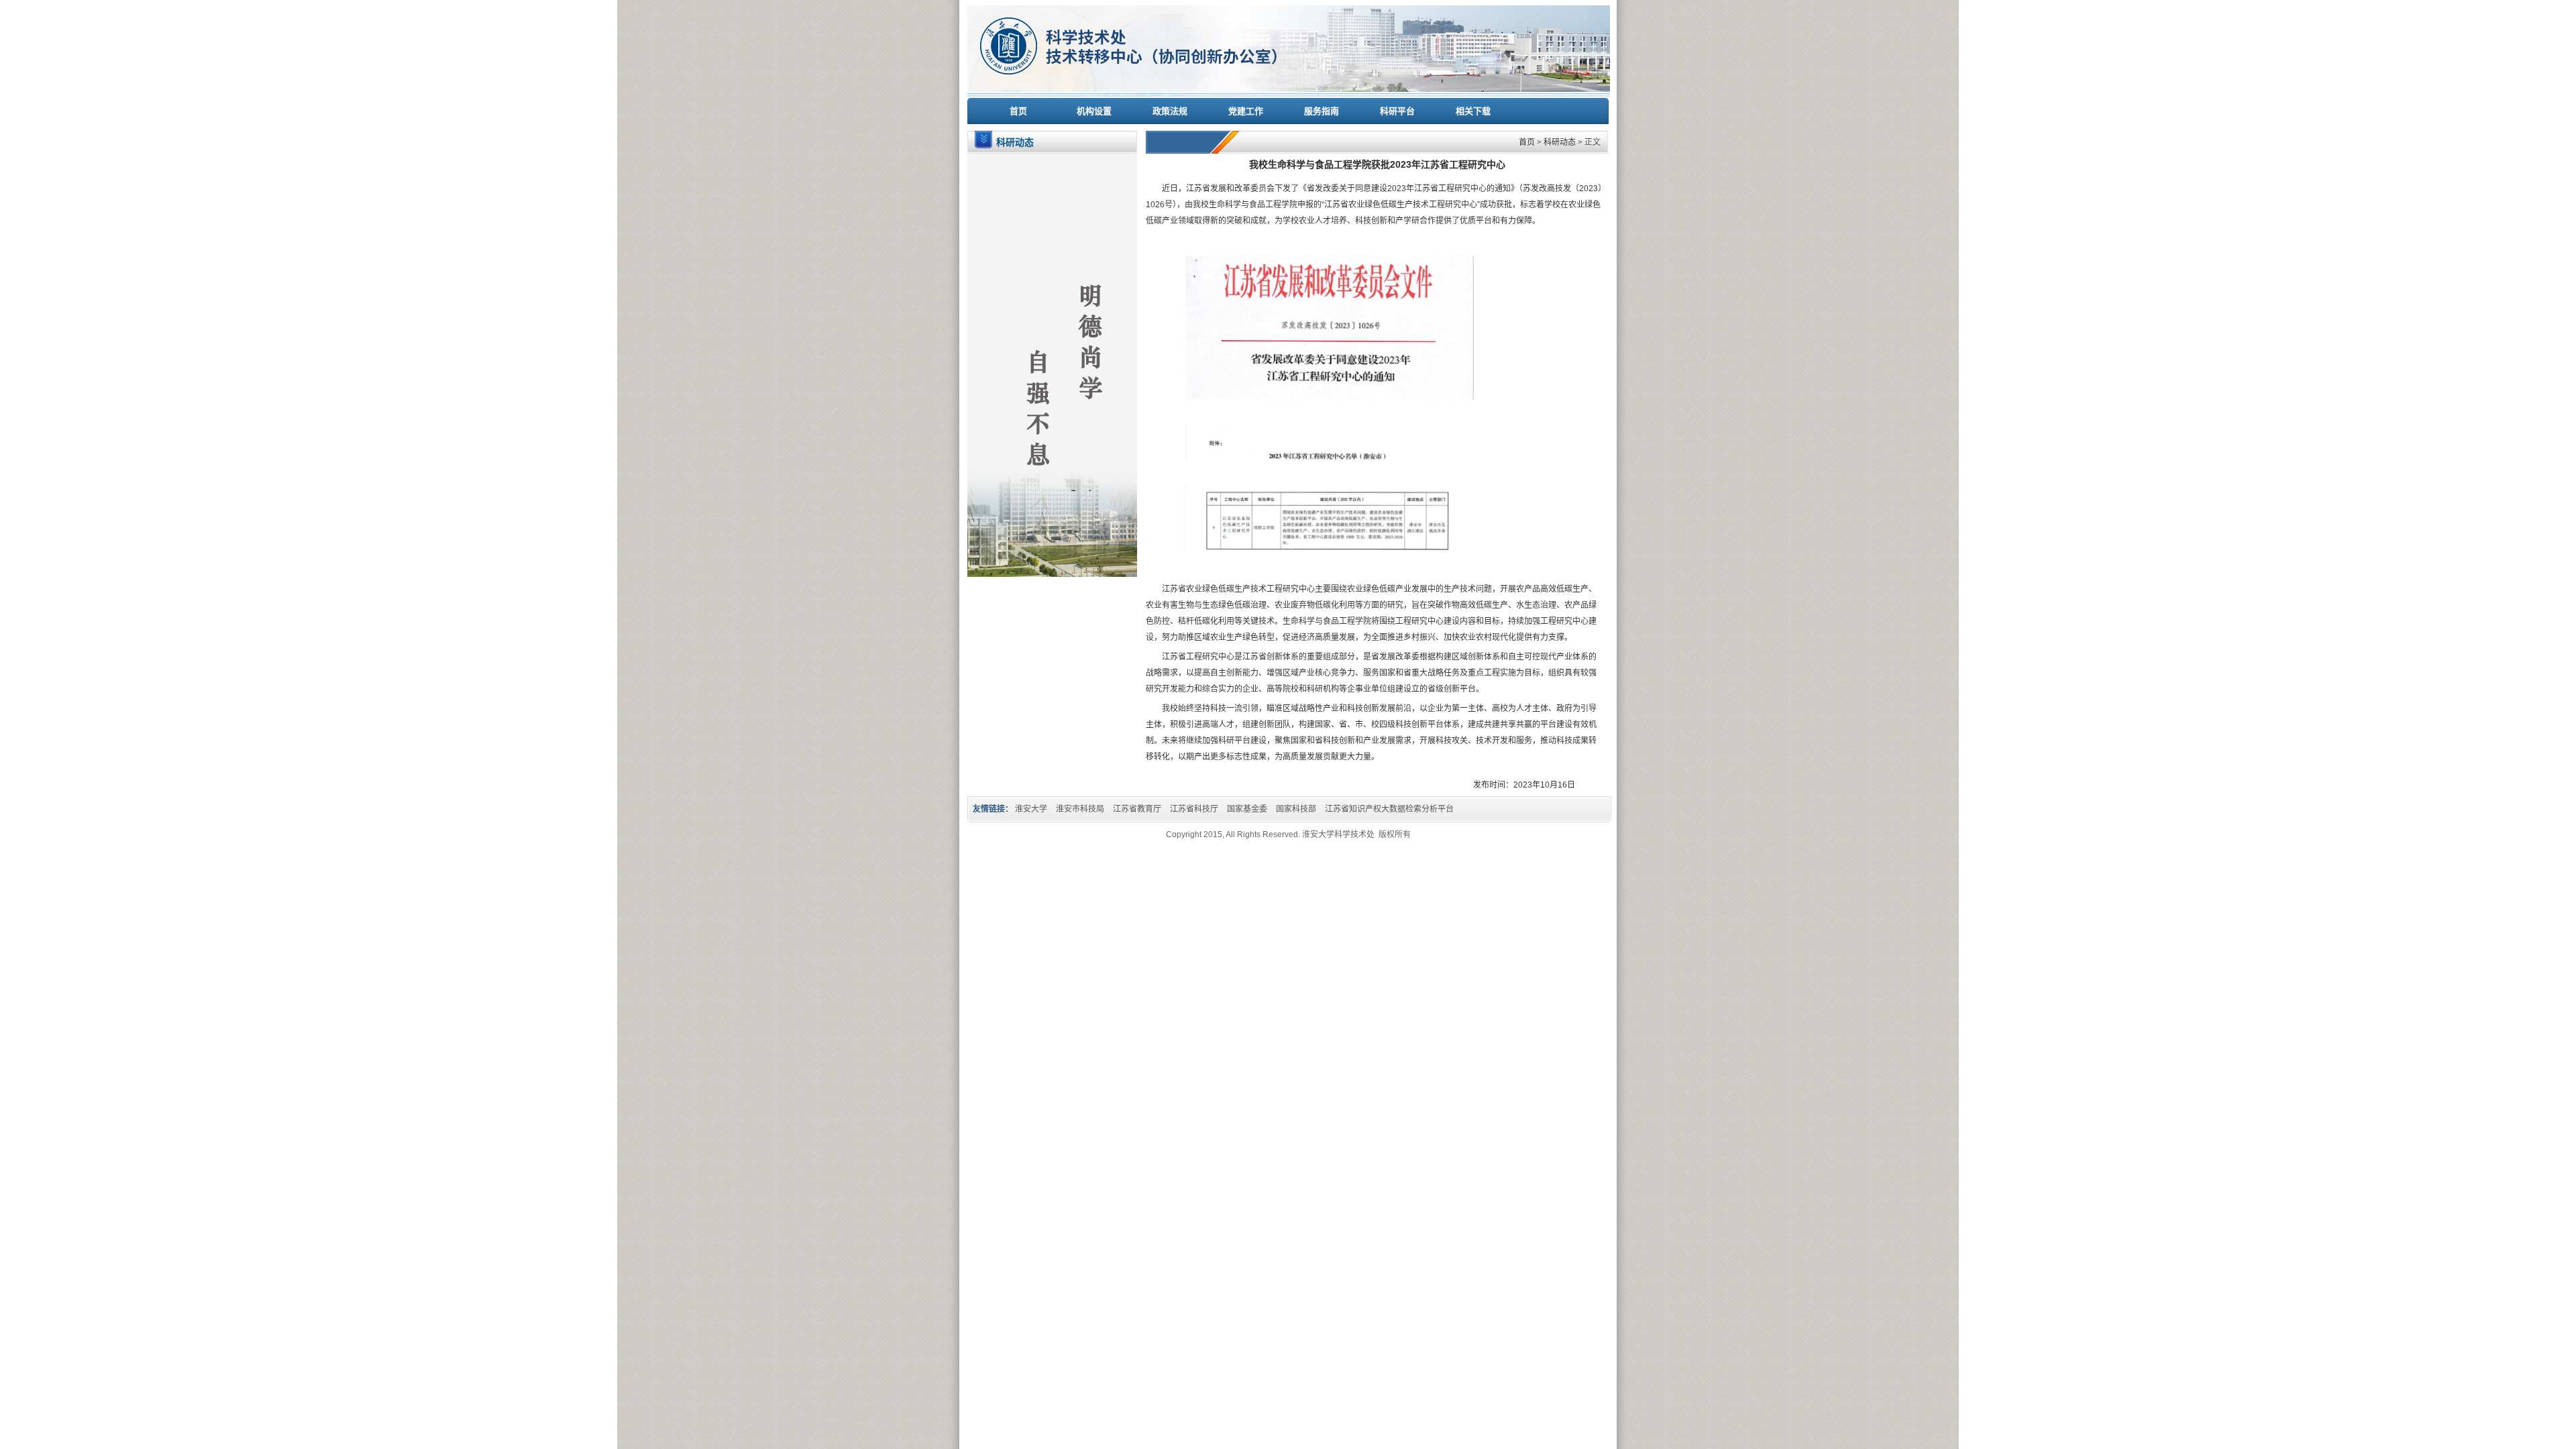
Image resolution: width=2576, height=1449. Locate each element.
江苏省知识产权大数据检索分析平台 (1389, 809)
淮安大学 (1031, 809)
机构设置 (1094, 111)
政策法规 (1170, 111)
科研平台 (1397, 111)
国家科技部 (1296, 809)
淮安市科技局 (1080, 809)
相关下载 (1473, 111)
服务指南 (1322, 111)
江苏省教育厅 (1137, 809)
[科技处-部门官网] (1289, 94)
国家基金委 (1247, 809)
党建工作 (1246, 111)
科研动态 (1560, 142)
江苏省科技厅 (1194, 809)
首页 (1018, 111)
